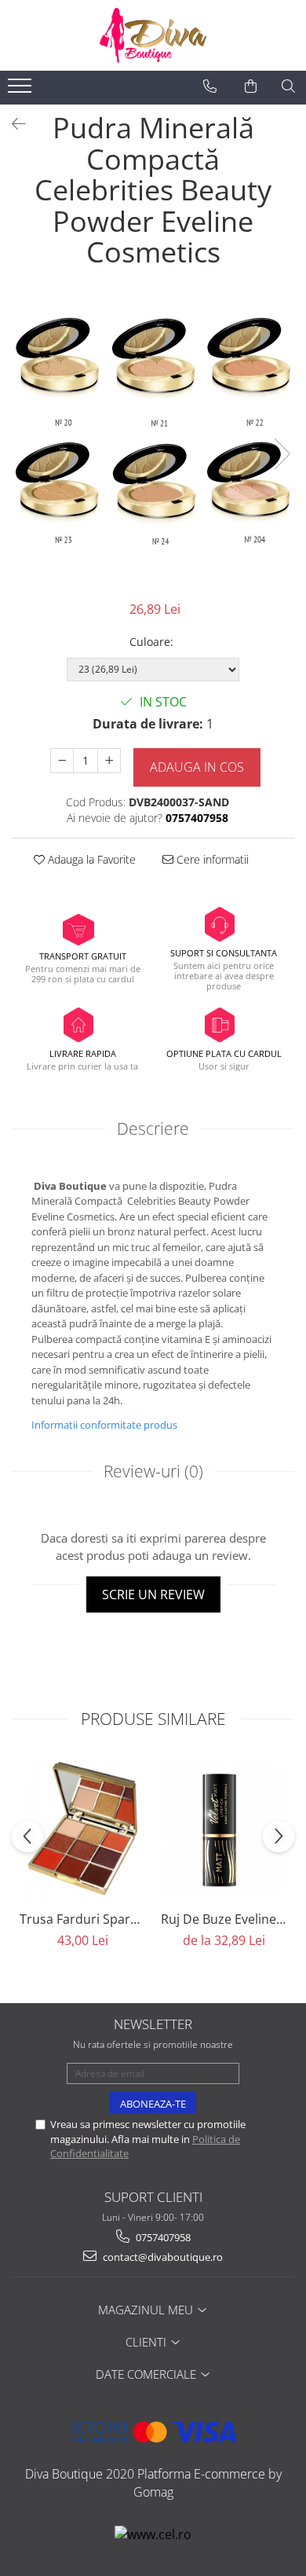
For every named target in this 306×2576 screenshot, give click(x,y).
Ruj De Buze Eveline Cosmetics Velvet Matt (224, 1919)
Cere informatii (211, 859)
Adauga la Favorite (90, 859)
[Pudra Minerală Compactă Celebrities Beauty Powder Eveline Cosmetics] (153, 438)
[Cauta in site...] (288, 86)
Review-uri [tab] (153, 1471)
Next (282, 454)
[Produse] (22, 90)
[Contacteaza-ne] (210, 86)
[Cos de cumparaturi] (251, 86)
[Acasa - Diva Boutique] (153, 35)
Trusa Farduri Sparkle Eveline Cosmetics (82, 1919)
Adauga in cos (197, 767)
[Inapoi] (12, 124)
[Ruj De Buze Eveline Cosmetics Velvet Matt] (224, 1829)
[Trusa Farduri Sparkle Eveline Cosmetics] (82, 1829)
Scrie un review (153, 1594)
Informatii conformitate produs (104, 1425)
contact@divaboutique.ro (162, 2257)
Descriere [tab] (153, 1128)
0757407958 (162, 2237)
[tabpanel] (153, 438)
